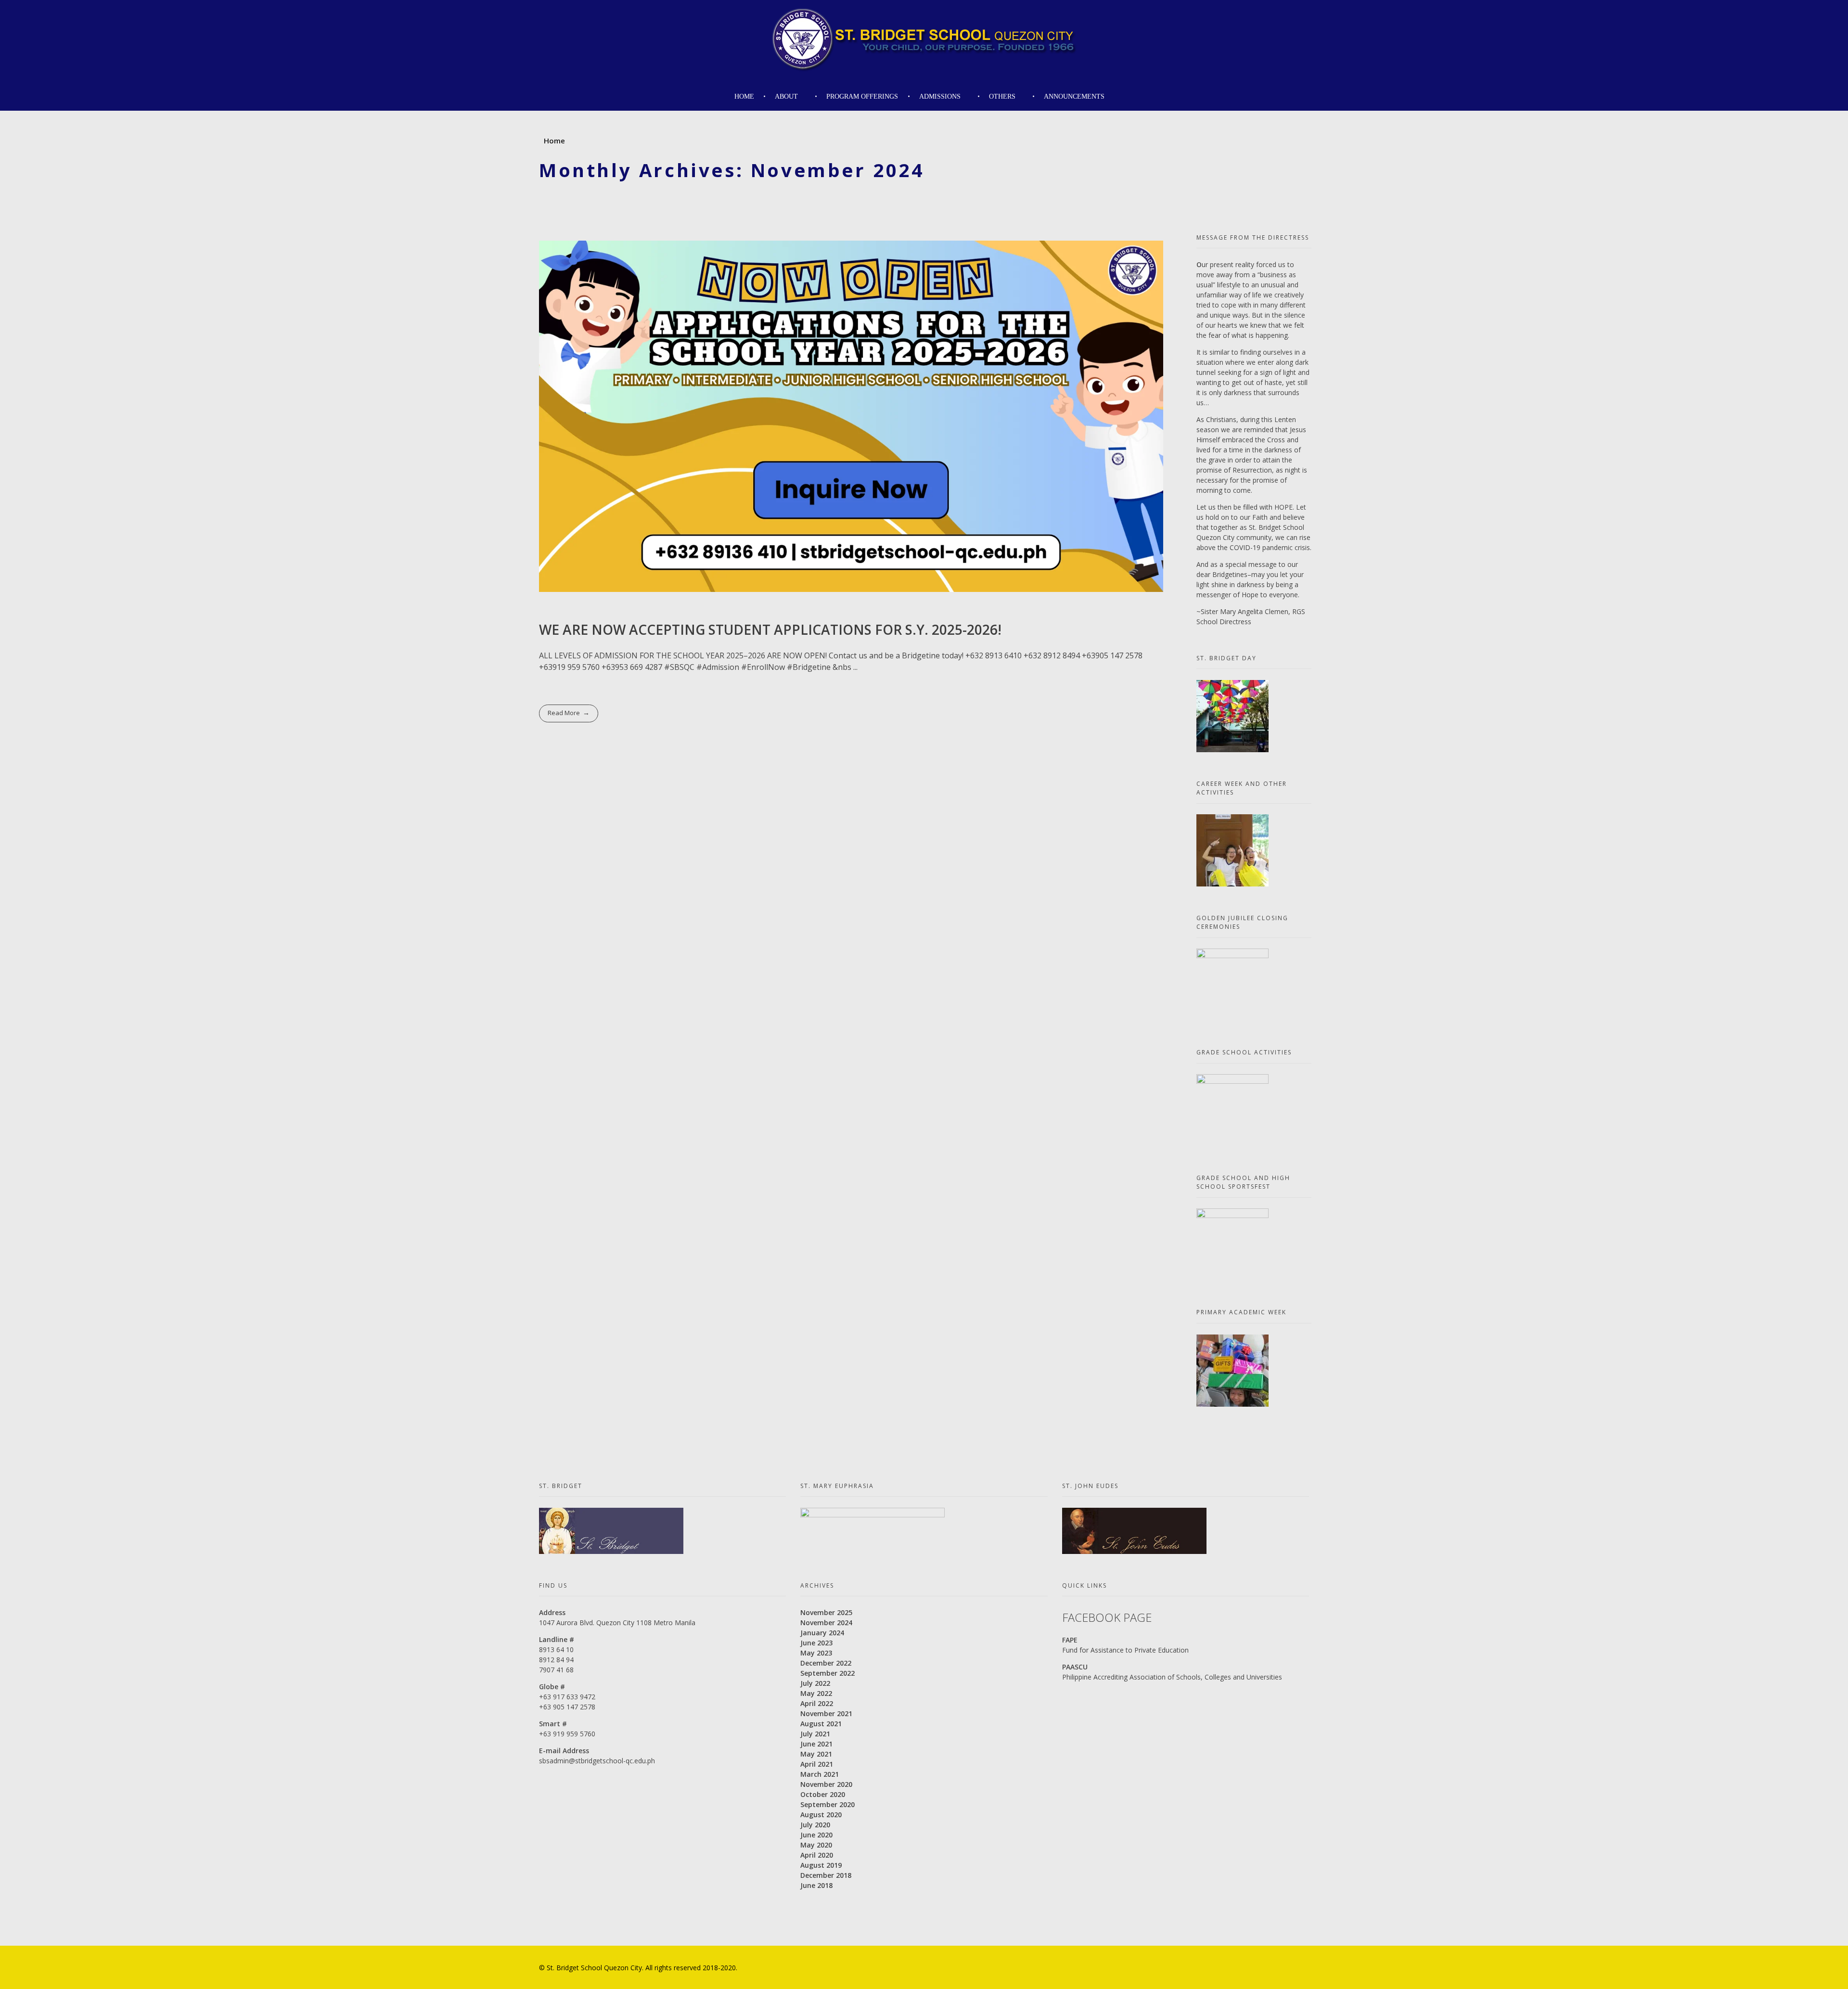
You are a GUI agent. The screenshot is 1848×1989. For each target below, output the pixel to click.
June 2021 (816, 1744)
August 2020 (821, 1815)
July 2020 (815, 1825)
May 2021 (816, 1754)
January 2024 (822, 1633)
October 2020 (823, 1794)
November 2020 (826, 1784)
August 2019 (821, 1865)
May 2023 (816, 1653)
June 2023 (816, 1643)
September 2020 (828, 1804)
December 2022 (826, 1663)
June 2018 (816, 1885)
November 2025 (826, 1612)
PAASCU (1075, 1667)
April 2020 (817, 1855)
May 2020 (816, 1845)
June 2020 (816, 1835)
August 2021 (821, 1724)
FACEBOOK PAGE (1107, 1617)
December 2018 (826, 1875)
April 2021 (817, 1764)
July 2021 (815, 1734)
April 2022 (817, 1703)
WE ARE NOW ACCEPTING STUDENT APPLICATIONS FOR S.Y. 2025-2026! (770, 629)
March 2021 (820, 1774)
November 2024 (826, 1623)
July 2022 (815, 1683)
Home (554, 141)
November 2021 (826, 1713)
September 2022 (828, 1673)
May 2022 (816, 1693)
